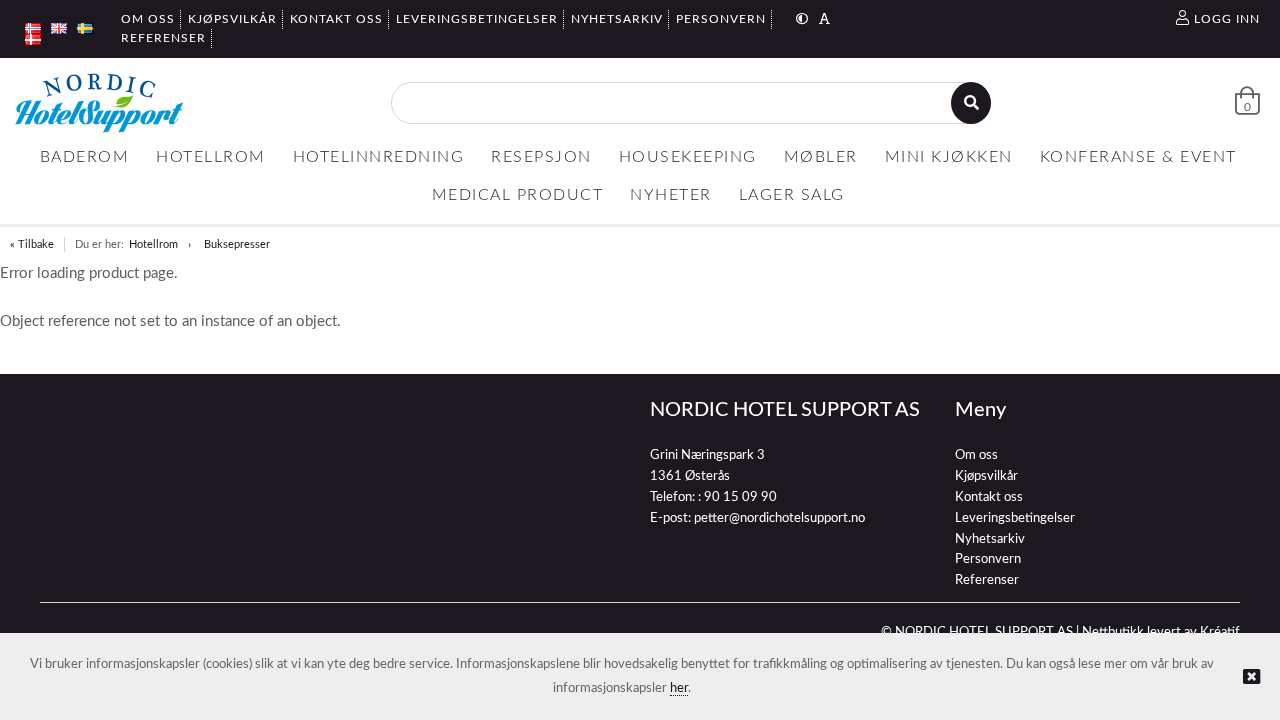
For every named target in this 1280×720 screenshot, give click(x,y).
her (679, 688)
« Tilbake (32, 244)
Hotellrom (153, 244)
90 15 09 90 (740, 497)
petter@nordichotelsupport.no (779, 518)
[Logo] (99, 103)
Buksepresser (237, 244)
